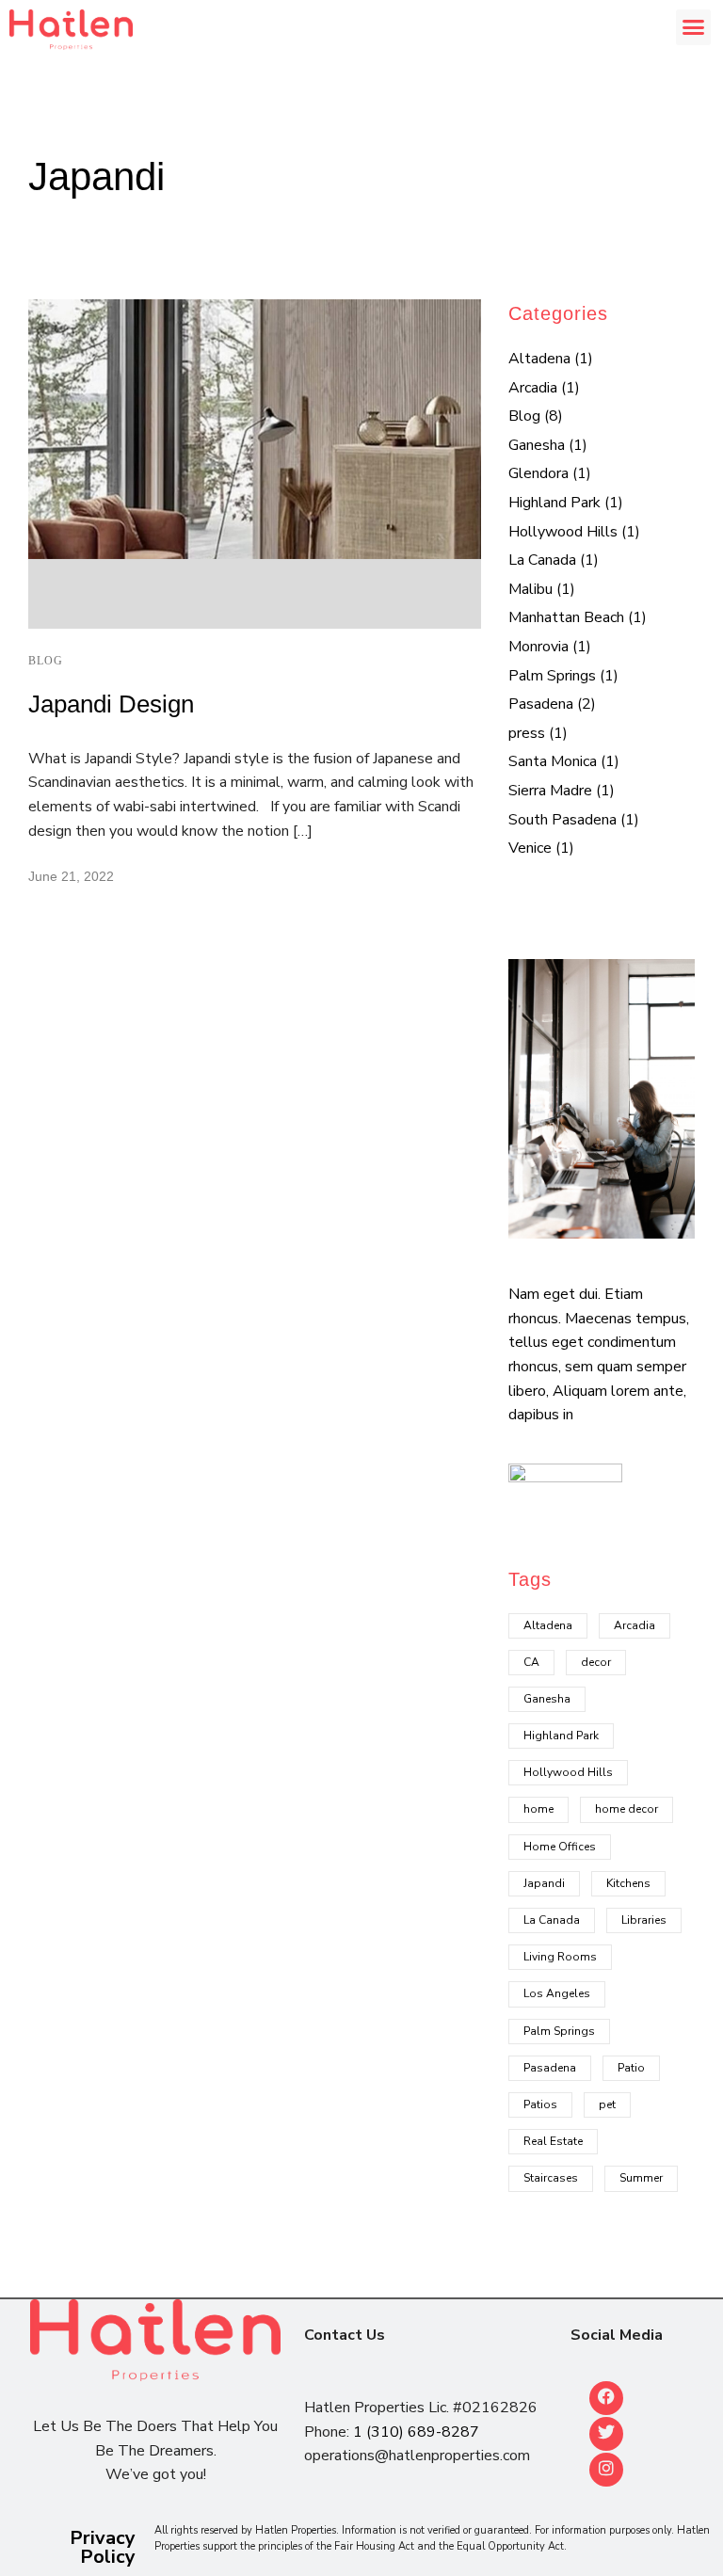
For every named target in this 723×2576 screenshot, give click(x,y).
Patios (540, 2104)
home (538, 1809)
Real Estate (553, 2141)
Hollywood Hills (563, 532)
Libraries (644, 1920)
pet (607, 2104)
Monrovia (538, 647)
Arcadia (533, 388)
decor (596, 1662)
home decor (627, 1809)
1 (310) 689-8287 (416, 2432)
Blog (46, 661)
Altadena (539, 359)
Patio (631, 2068)
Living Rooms (560, 1957)
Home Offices (560, 1847)
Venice (530, 848)
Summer (641, 2178)
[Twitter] (606, 2434)
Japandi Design (111, 704)
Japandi (544, 1883)
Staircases (551, 2178)
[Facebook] (606, 2398)
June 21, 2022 (71, 876)
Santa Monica (553, 761)
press (527, 733)
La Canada (542, 560)
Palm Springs (552, 676)
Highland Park (554, 503)
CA (531, 1662)
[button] (694, 27)
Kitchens (628, 1883)
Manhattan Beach (566, 617)
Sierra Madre (550, 791)
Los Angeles (557, 1993)
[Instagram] (606, 2470)
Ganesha (537, 445)
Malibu (530, 589)
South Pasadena (562, 820)
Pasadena (541, 704)
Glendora (538, 473)
